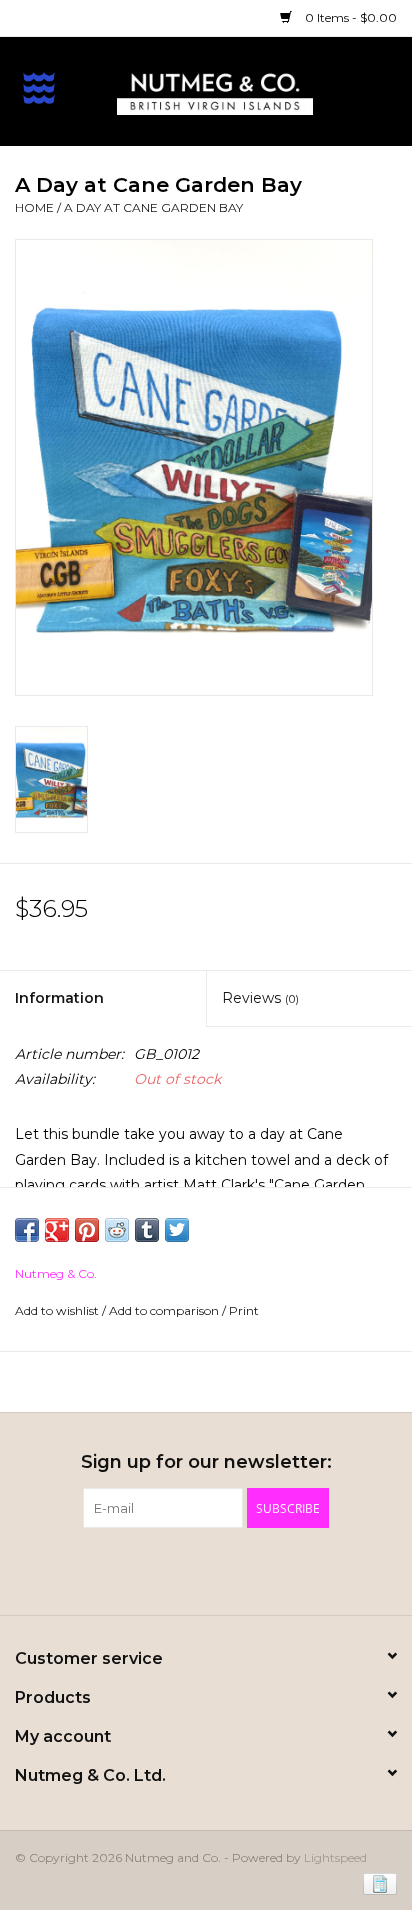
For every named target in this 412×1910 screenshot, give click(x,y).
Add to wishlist (58, 1310)
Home (34, 207)
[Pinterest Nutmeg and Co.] (206, 1569)
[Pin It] (87, 1230)
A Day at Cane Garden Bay (153, 207)
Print (244, 1310)
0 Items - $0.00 (349, 17)
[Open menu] (39, 87)
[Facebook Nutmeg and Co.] (170, 1569)
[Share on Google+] (57, 1230)
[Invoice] (376, 1882)
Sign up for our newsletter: (206, 1462)
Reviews (260, 998)
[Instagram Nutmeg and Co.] (242, 1569)
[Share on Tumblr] (147, 1230)
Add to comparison (165, 1310)
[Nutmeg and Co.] (245, 90)
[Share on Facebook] (27, 1230)
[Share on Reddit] (117, 1230)
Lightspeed (335, 1857)
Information (59, 998)
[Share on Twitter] (177, 1230)
